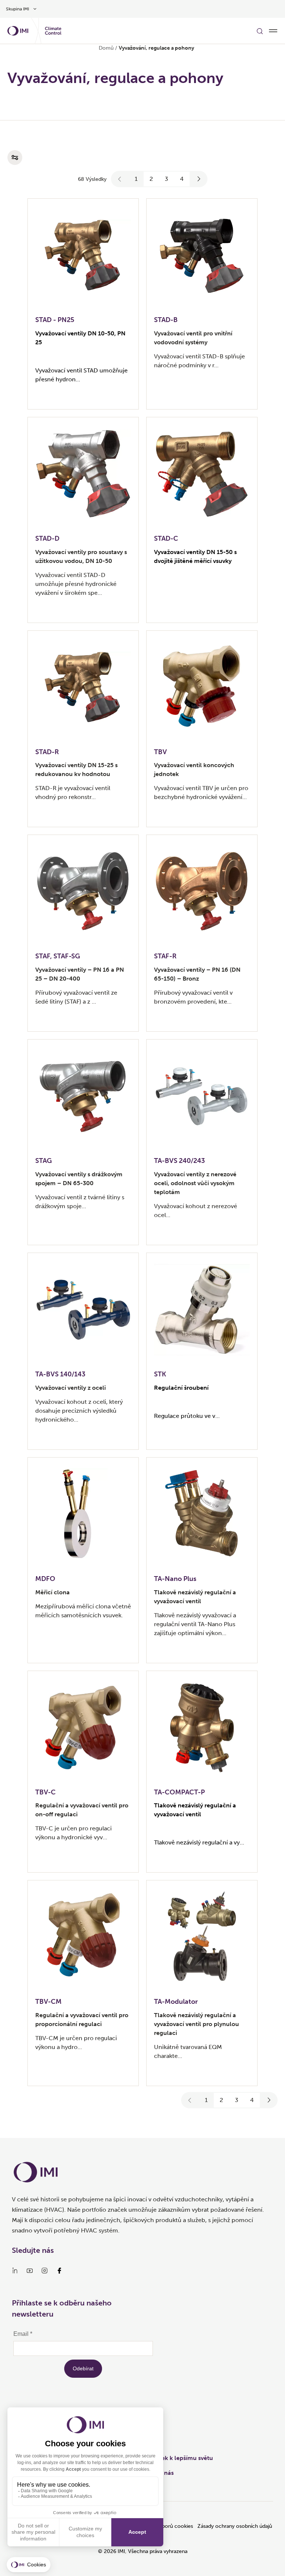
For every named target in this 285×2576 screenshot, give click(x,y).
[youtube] (30, 2271)
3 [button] (166, 179)
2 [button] (151, 179)
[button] (120, 179)
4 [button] (182, 179)
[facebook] (59, 2271)
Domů (106, 48)
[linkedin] (15, 2271)
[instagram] (45, 2271)
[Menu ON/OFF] (273, 31)
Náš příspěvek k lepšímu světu (171, 2458)
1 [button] (136, 179)
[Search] (260, 31)
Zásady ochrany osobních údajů (235, 2526)
